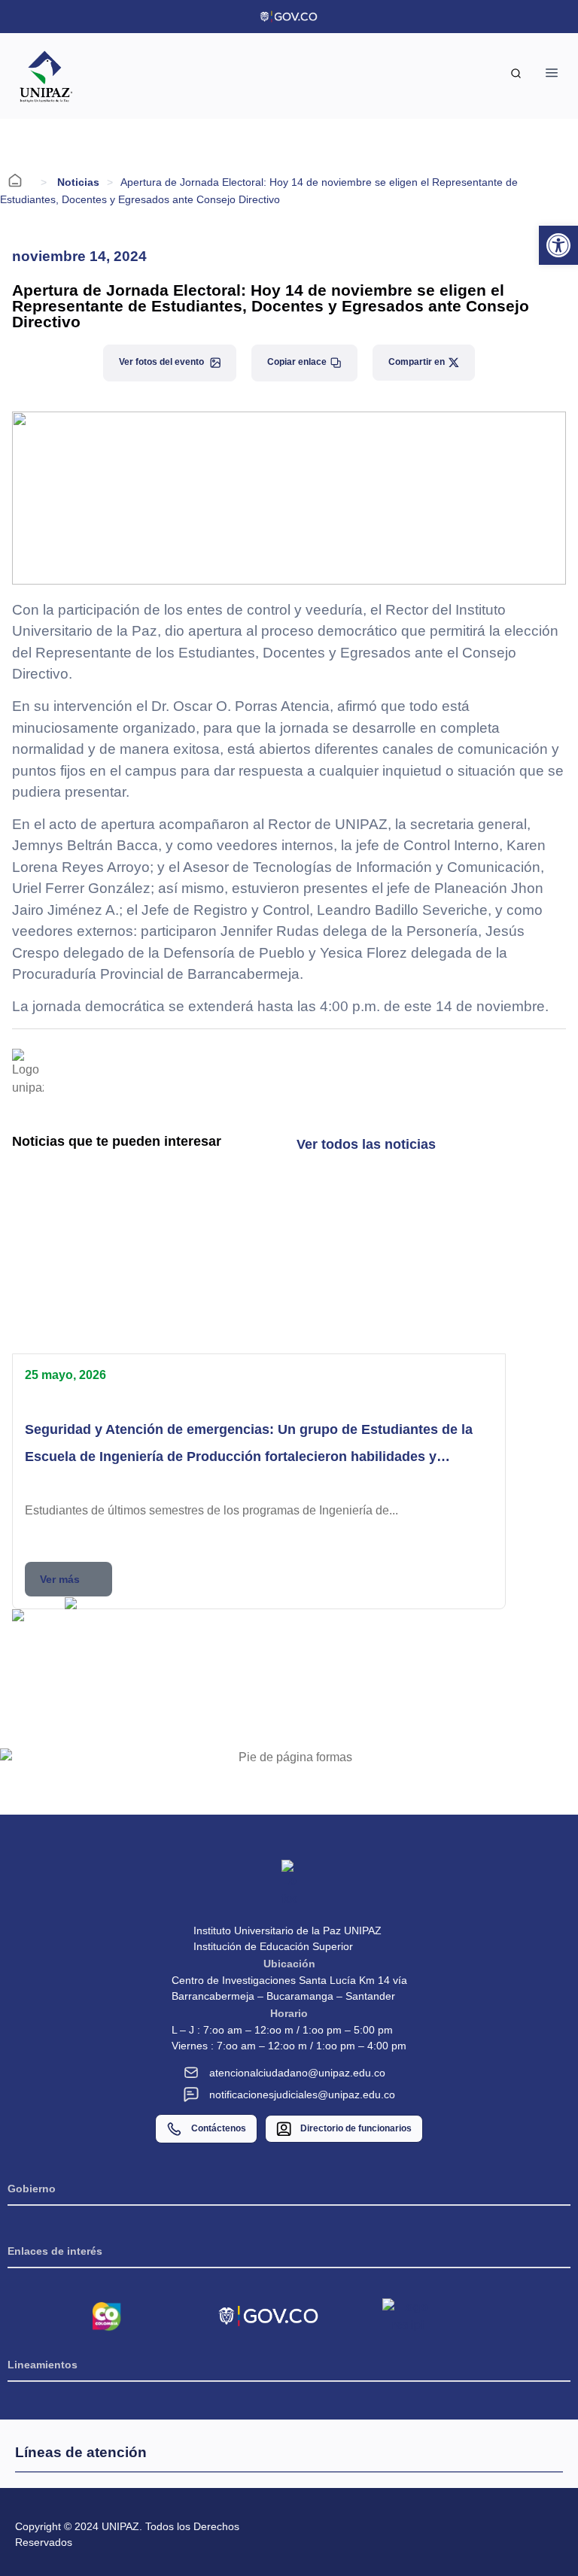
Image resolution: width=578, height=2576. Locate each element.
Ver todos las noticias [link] (366, 1144)
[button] (143, 1631)
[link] (558, 245)
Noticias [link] (78, 182)
